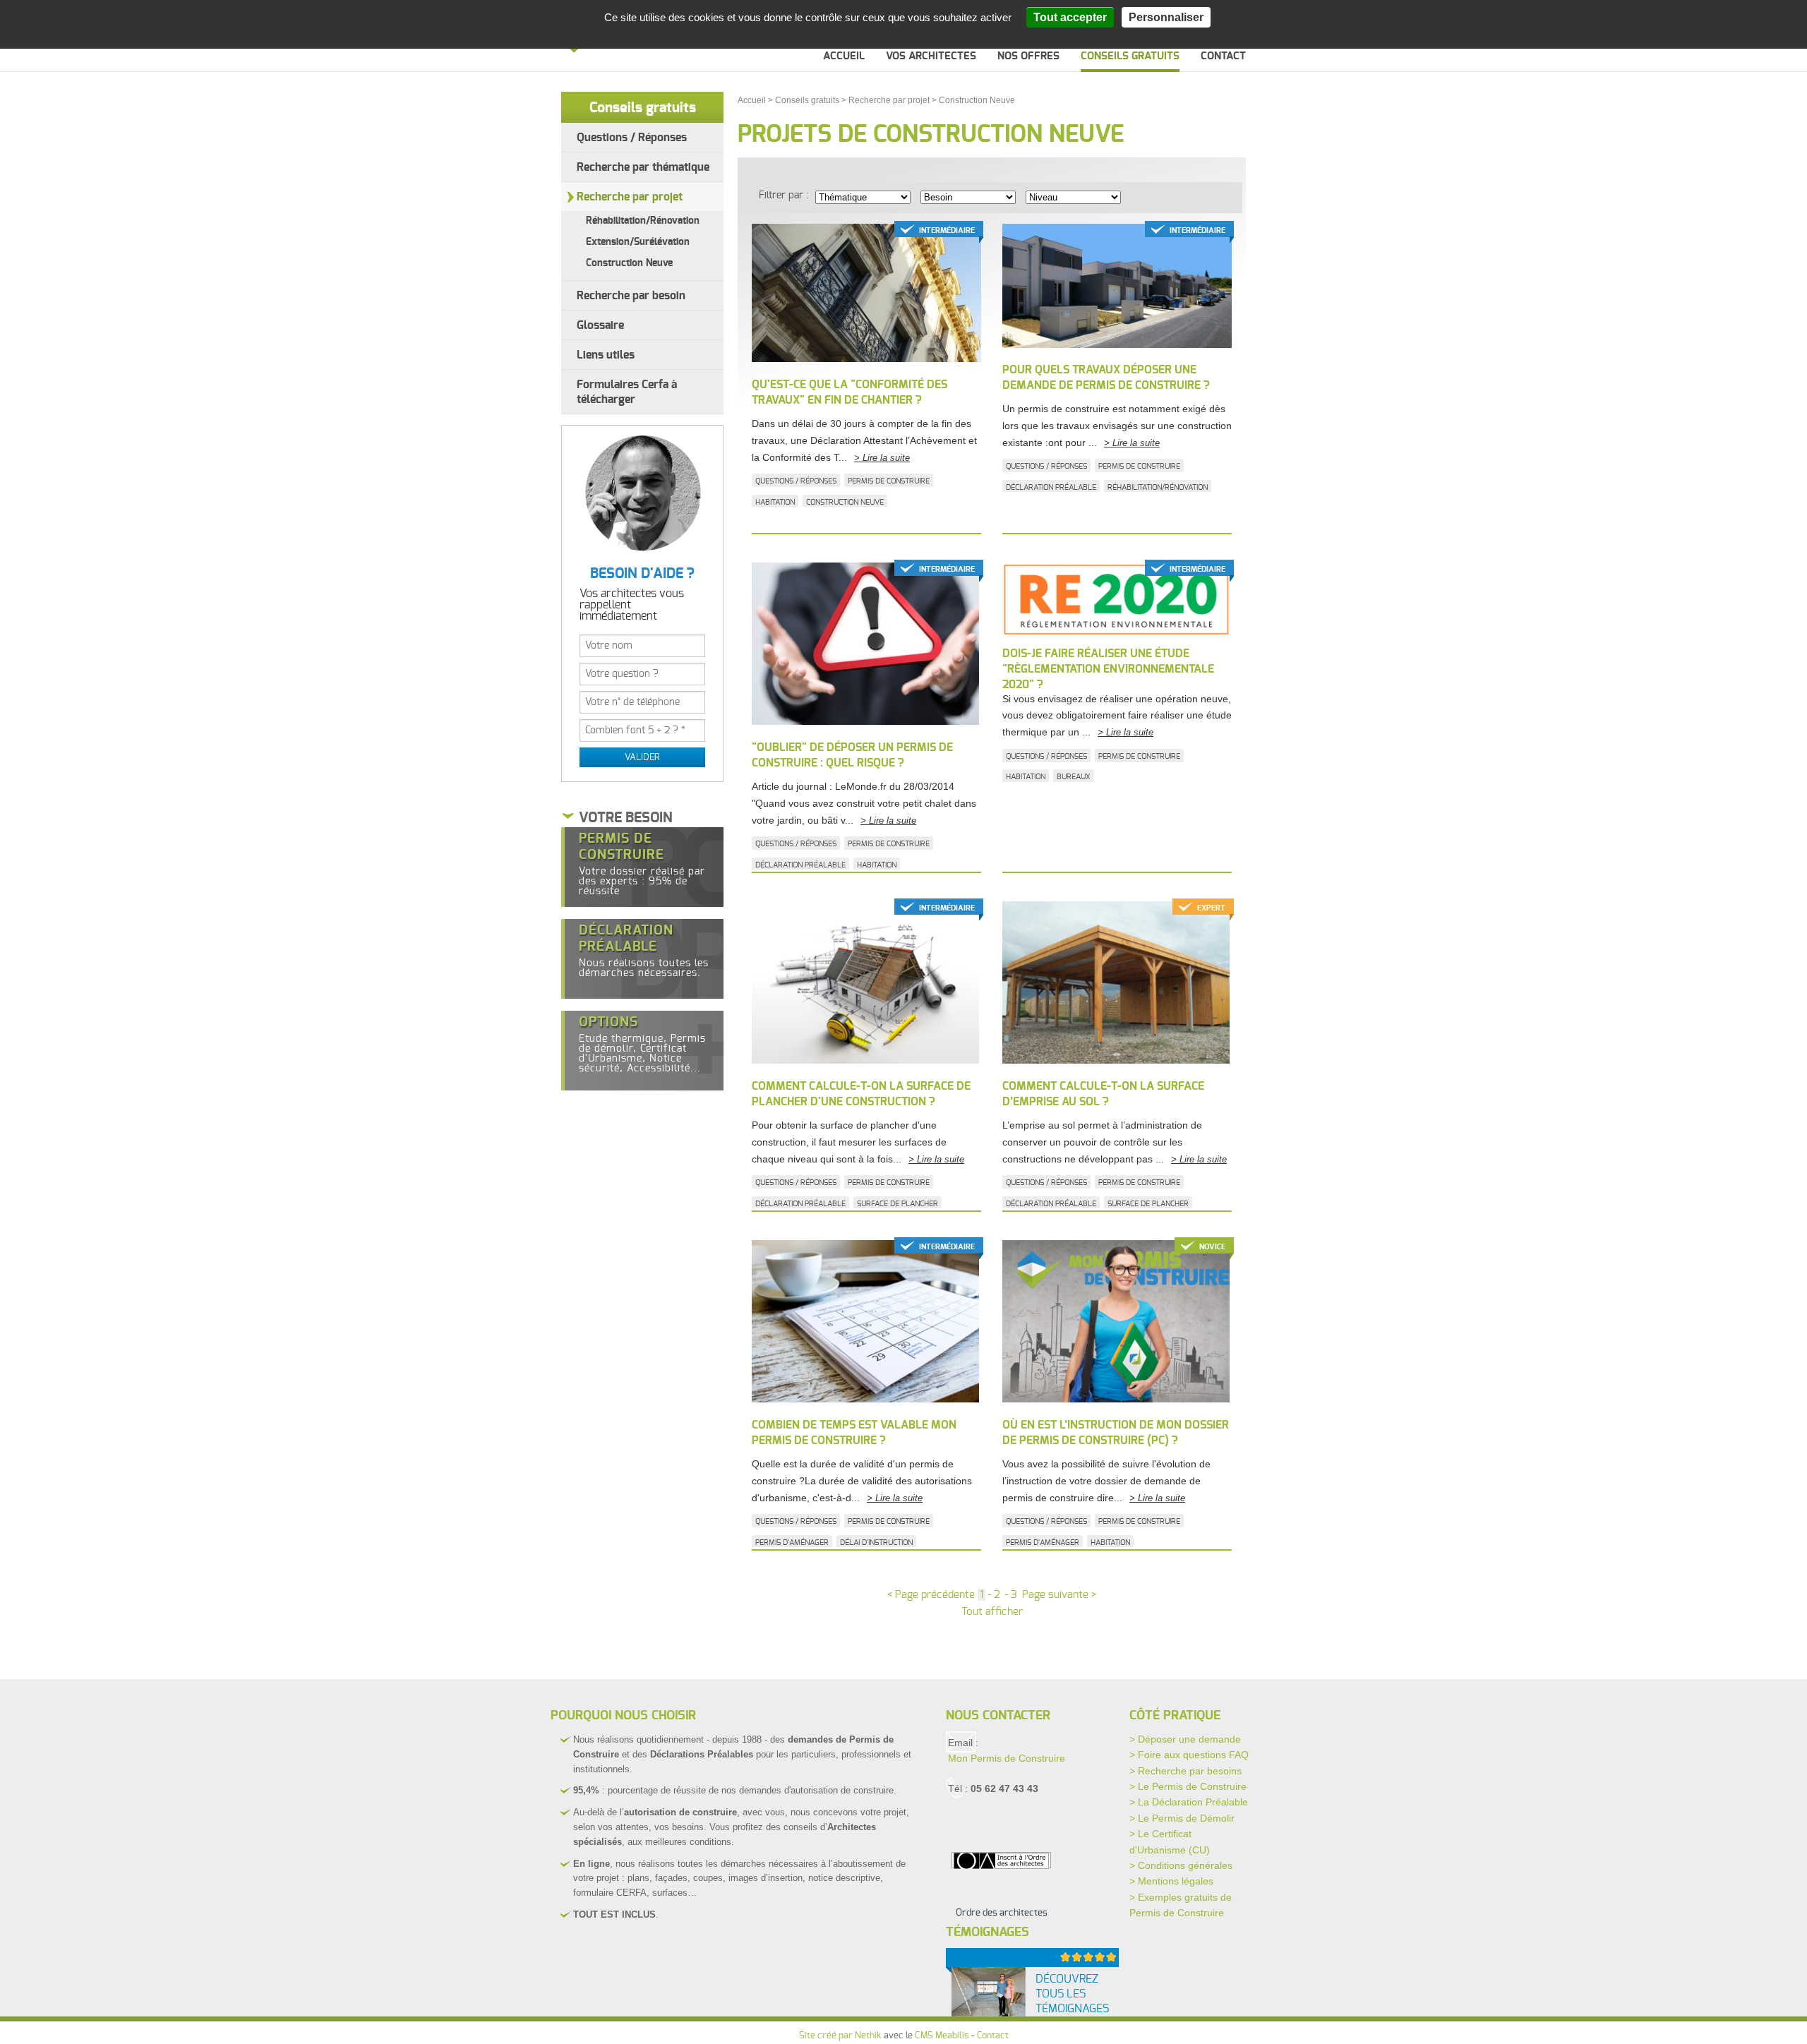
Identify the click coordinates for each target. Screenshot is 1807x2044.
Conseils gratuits (1130, 56)
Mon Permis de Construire (1007, 1758)
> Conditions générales (1181, 1865)
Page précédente (931, 1595)
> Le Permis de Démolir (1182, 1818)
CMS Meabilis (942, 2036)
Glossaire (600, 325)
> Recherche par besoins (1185, 1771)
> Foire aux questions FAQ (1189, 1755)
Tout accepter (1070, 17)
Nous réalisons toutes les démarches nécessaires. (644, 951)
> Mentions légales (1171, 1881)
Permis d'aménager (792, 1543)
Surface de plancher (898, 1204)
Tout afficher (992, 1612)
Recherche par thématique (643, 167)
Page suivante (1059, 1595)
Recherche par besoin (631, 296)
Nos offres (1028, 56)
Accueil (844, 56)
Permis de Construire (889, 481)
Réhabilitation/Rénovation (643, 221)
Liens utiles (606, 355)
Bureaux (1074, 777)
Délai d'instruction (876, 1543)
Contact (1223, 56)
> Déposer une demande (1185, 1739)
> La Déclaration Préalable (1189, 1802)
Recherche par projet (630, 197)
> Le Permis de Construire (1188, 1786)
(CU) (1199, 1850)
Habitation (775, 502)
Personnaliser (1166, 17)
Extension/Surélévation (638, 242)
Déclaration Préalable (1051, 487)
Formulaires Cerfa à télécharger (627, 392)
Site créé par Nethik (840, 2036)
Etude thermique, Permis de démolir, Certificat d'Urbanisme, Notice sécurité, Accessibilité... (642, 1045)
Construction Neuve (629, 263)
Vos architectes (931, 56)
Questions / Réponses (632, 138)
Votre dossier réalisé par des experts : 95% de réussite (642, 864)
